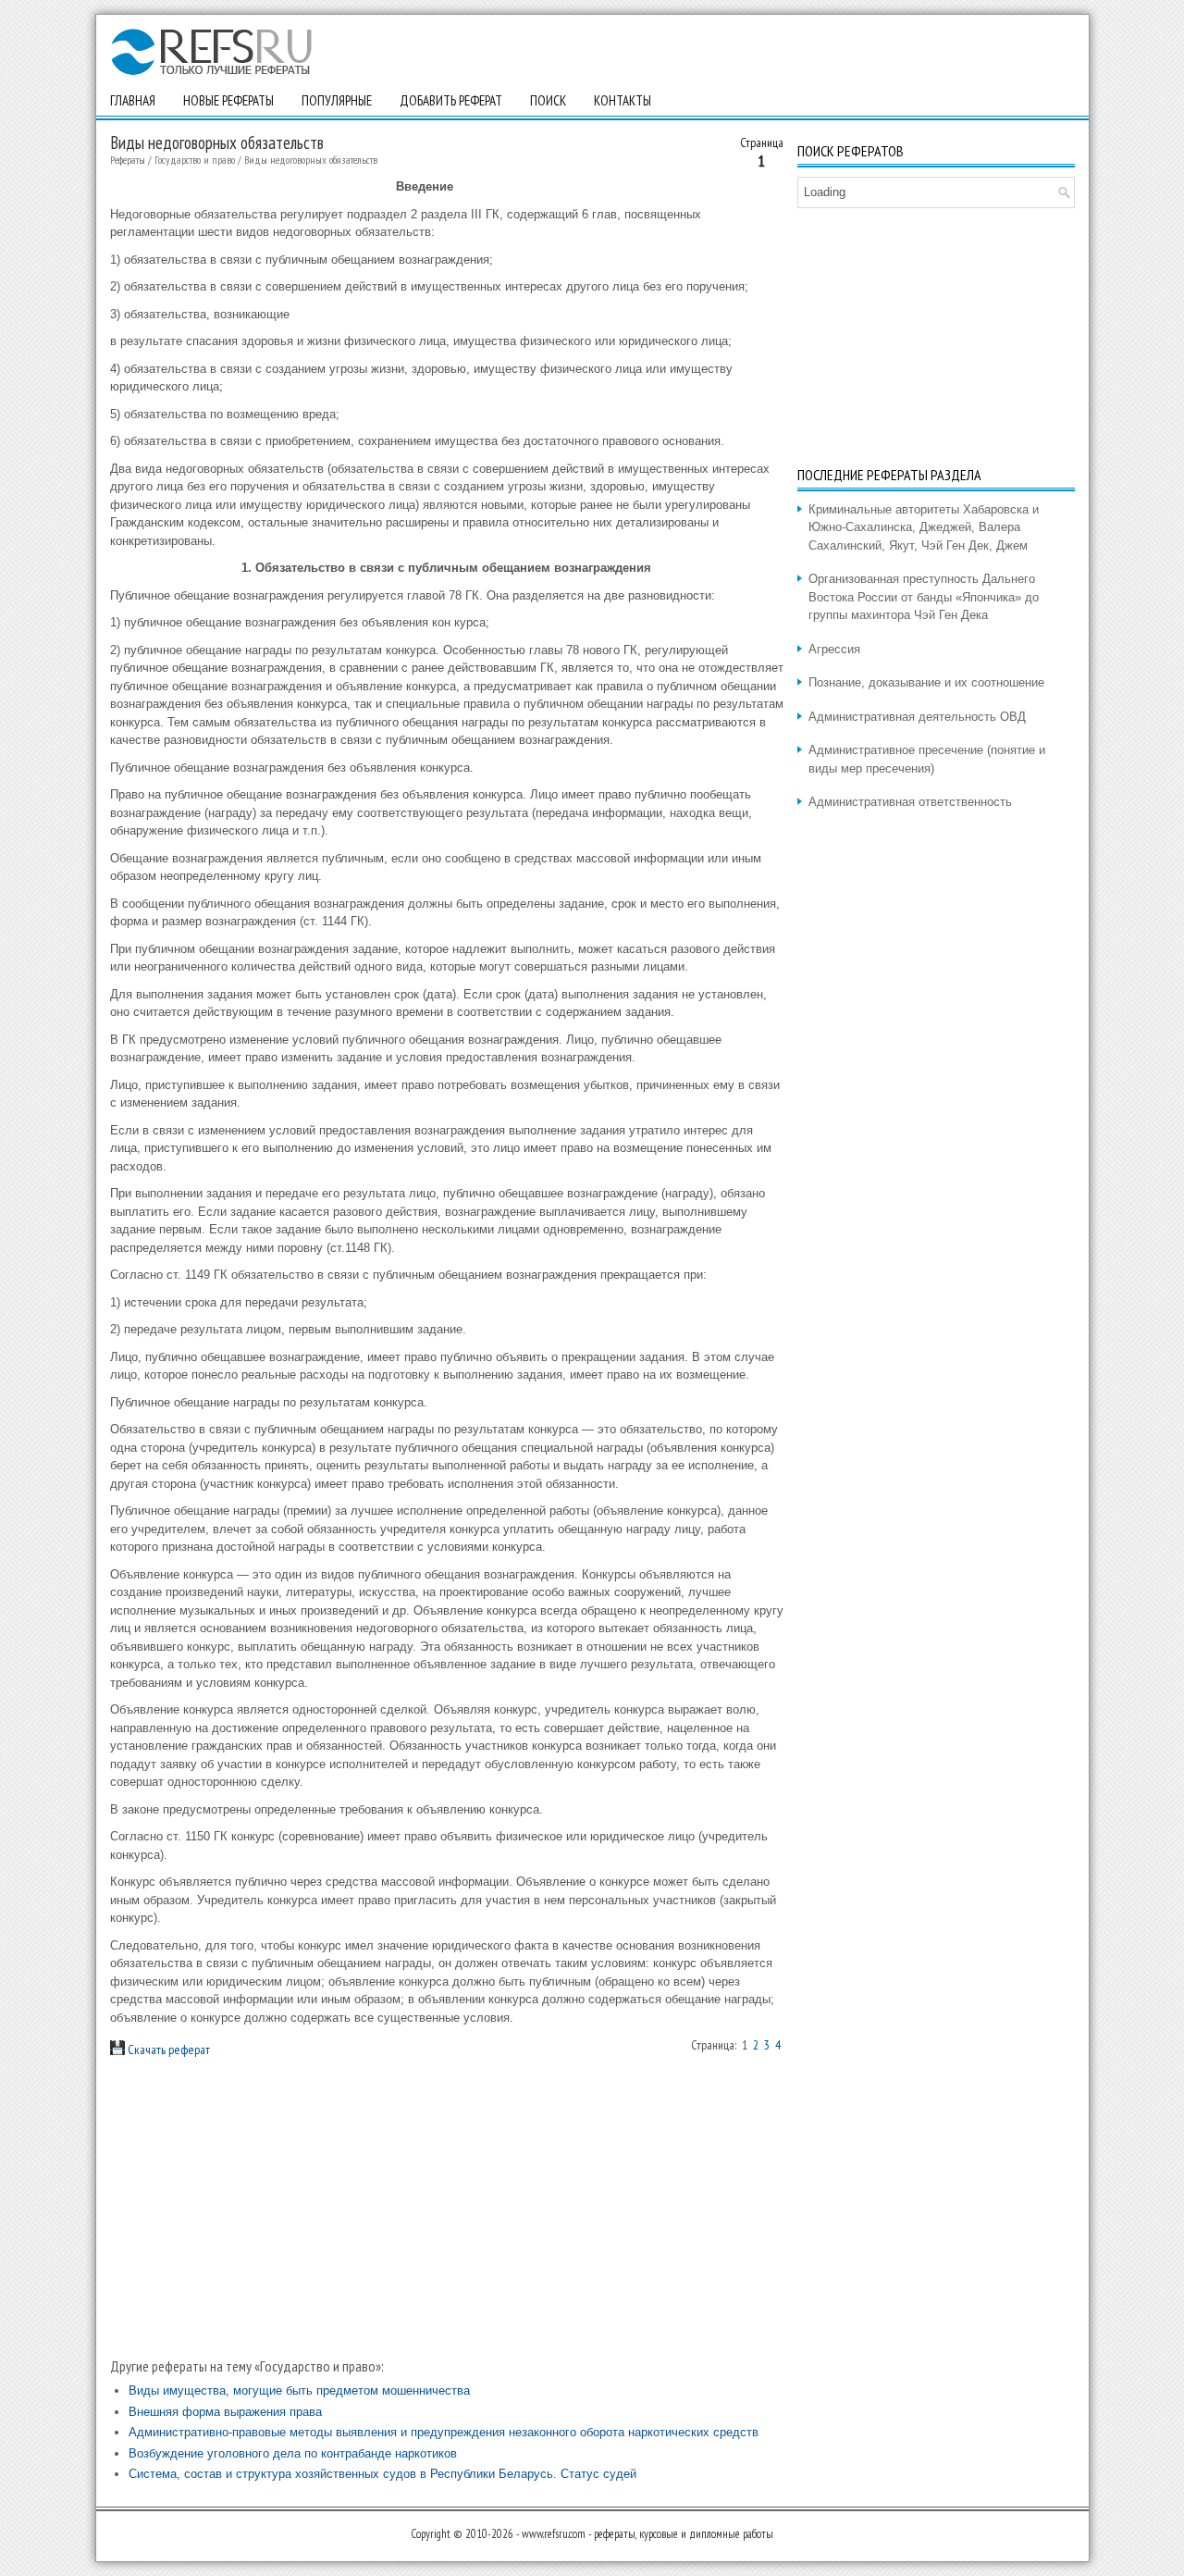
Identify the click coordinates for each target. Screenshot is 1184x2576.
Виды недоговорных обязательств (311, 160)
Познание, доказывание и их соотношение (926, 682)
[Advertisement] (447, 2208)
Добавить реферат (451, 100)
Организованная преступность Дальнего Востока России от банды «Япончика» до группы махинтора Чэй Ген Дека (924, 597)
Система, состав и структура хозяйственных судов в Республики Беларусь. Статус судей (382, 2474)
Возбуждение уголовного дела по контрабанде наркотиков (293, 2453)
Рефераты (128, 160)
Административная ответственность (910, 802)
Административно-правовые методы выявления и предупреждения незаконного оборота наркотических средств (444, 2432)
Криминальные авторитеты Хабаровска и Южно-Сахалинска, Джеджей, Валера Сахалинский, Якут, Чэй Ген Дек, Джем (924, 527)
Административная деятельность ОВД (917, 717)
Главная (133, 100)
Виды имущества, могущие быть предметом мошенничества (299, 2390)
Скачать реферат (167, 2050)
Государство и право (195, 160)
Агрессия (834, 649)
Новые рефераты (228, 100)
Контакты (623, 100)
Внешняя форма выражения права (225, 2412)
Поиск (548, 100)
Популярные (337, 100)
